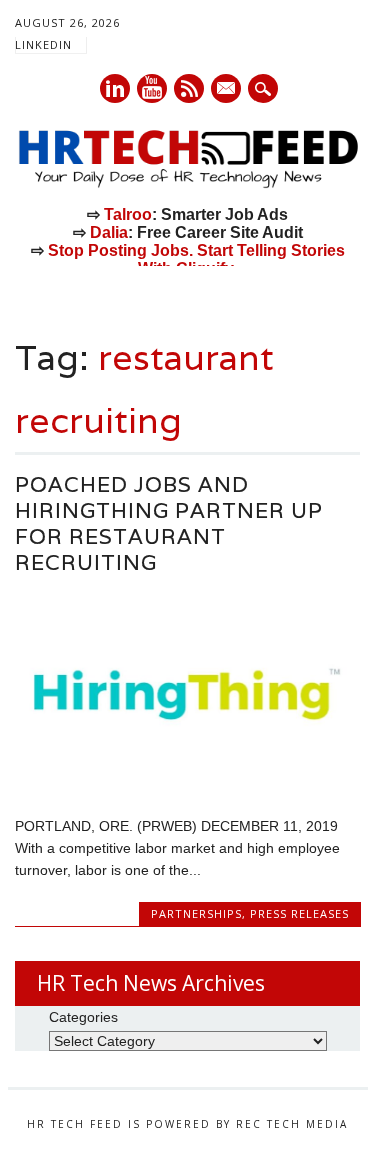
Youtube (152, 88)
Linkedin (115, 88)
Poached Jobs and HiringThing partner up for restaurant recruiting (169, 523)
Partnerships (196, 913)
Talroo (128, 214)
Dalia (109, 232)
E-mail (227, 90)
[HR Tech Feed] (187, 184)
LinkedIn (43, 44)
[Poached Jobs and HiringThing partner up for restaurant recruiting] (187, 783)
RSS (189, 88)
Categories (83, 1017)
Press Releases (299, 913)
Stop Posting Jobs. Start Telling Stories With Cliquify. (196, 259)
